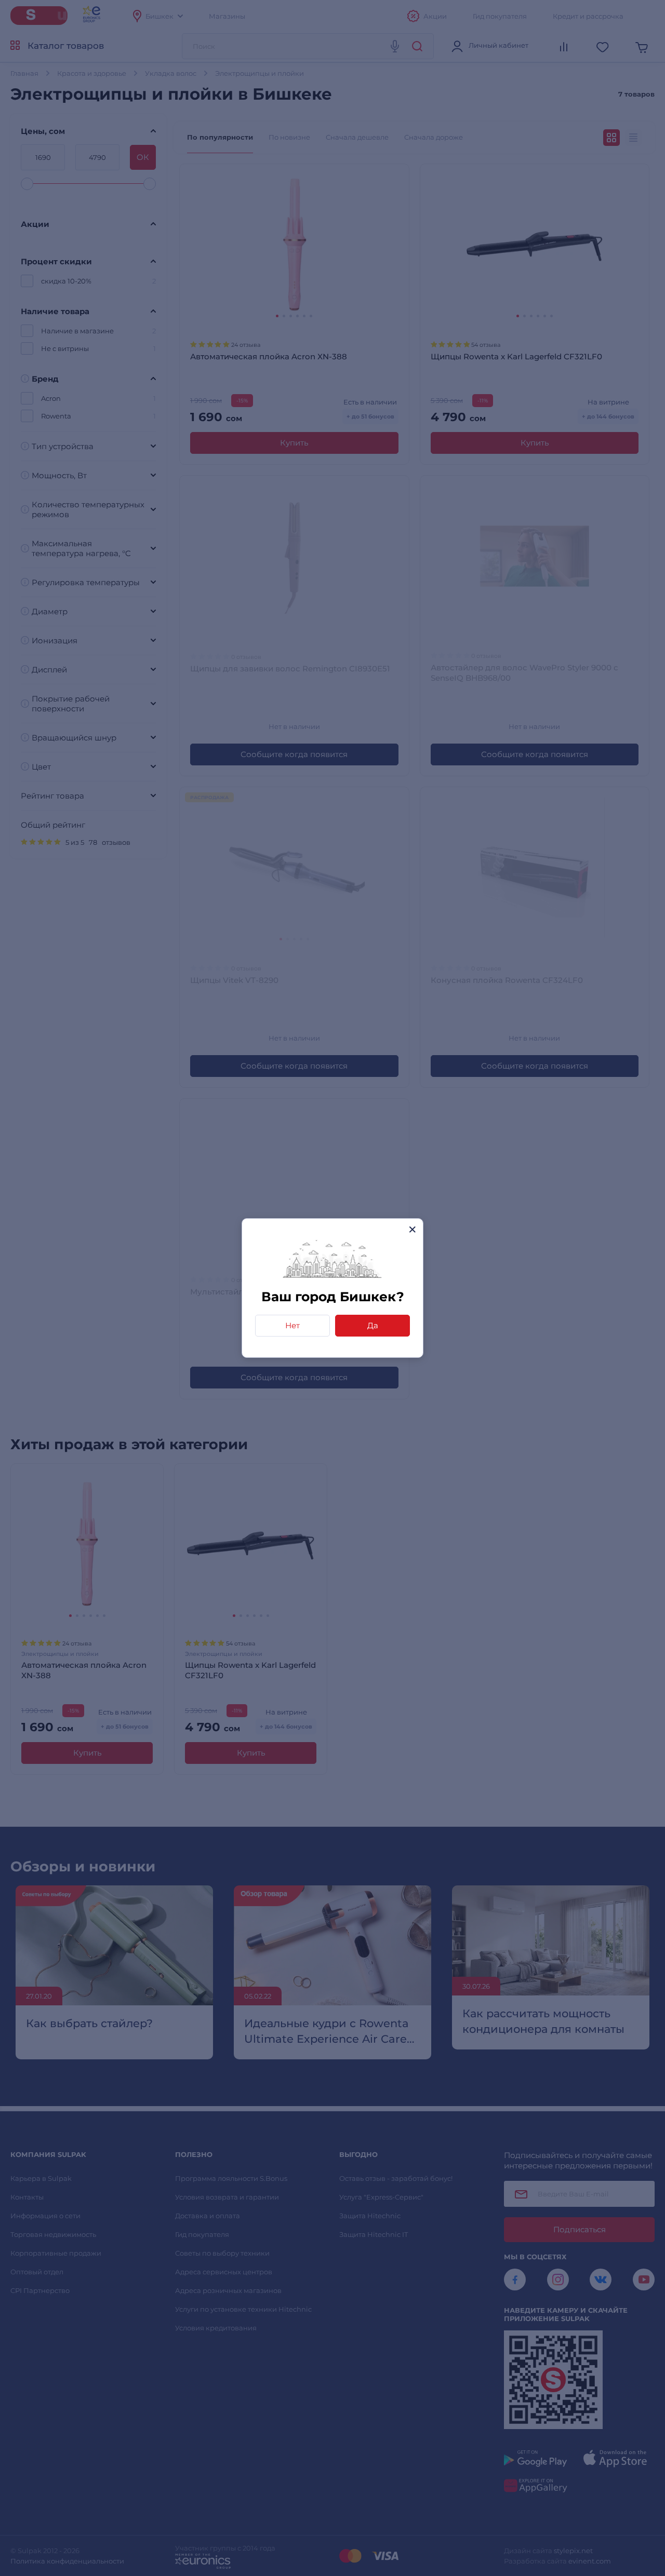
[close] (412, 1229)
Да (373, 1325)
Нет (292, 1325)
